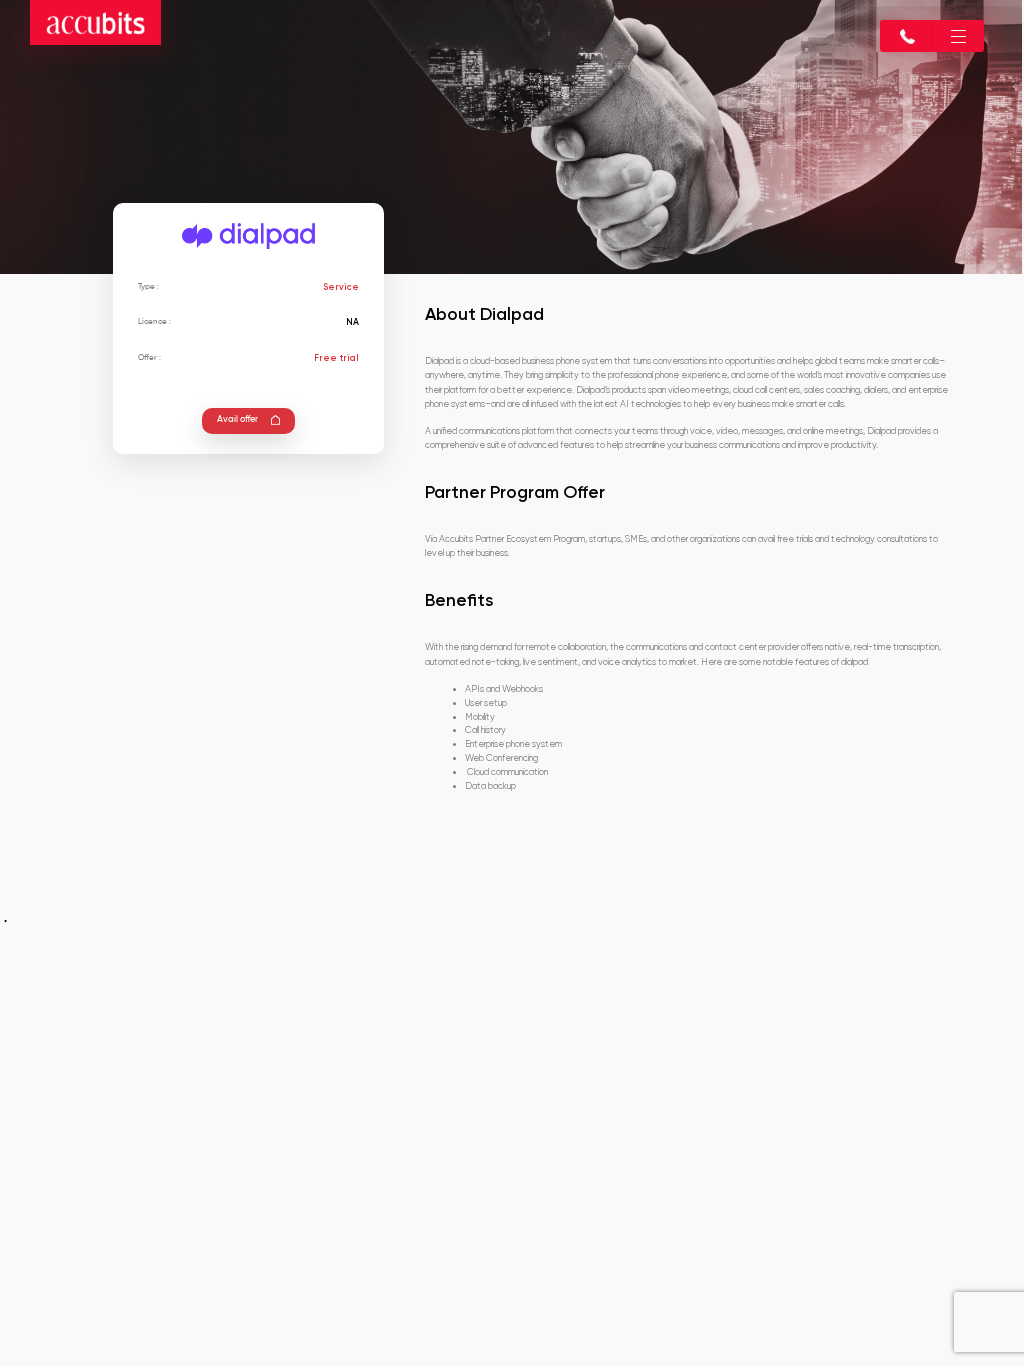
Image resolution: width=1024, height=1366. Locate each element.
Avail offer (237, 419)
